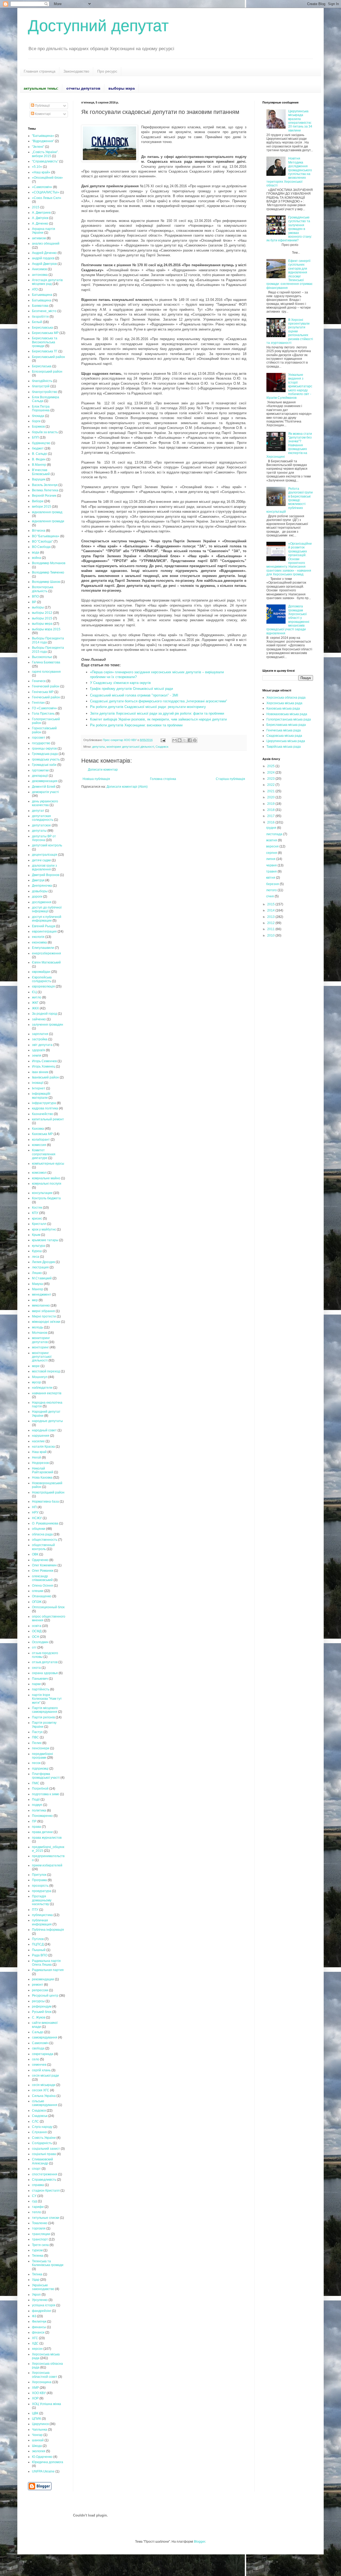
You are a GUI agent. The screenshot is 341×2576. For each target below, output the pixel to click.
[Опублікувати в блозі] (180, 740)
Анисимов (39, 269)
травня (272, 871)
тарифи (38, 2207)
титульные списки (46, 2218)
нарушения (41, 1436)
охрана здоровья (45, 1673)
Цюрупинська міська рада (286, 741)
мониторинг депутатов (41, 1340)
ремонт (38, 1985)
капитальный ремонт (48, 1119)
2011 (271, 929)
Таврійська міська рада (284, 747)
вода (36, 552)
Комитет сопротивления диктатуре (44, 1154)
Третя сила (40, 2245)
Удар (36, 2280)
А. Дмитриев (41, 213)
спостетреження (45, 2174)
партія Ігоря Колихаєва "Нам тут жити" (47, 1699)
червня (272, 865)
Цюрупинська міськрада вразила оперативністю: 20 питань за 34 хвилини (300, 121)
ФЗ (34, 2316)
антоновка (40, 275)
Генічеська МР (43, 692)
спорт (36, 2169)
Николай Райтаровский (43, 1470)
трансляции (41, 2234)
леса (36, 1257)
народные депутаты (47, 1421)
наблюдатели (42, 1388)
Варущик (39, 479)
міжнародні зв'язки (46, 1322)
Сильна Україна (44, 2096)
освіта (37, 1626)
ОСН (36, 1637)
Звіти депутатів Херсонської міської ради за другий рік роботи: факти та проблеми (157, 713)
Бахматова (40, 306)
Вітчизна (39, 531)
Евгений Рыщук (44, 926)
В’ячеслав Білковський (41, 472)
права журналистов (47, 1838)
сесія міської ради (45, 2076)
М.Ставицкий (42, 1278)
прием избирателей (47, 1865)
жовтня (272, 840)
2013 (271, 917)
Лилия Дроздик (43, 1262)
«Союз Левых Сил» (47, 198)
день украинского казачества (45, 803)
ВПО (35, 596)
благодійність (42, 381)
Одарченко (40, 1560)
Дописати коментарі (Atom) (127, 787)
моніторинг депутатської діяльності (130, 747)
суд (34, 2201)
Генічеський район (46, 697)
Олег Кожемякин (44, 1565)
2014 (271, 910)
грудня (272, 828)
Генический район (46, 686)
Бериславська (42, 328)
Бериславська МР (45, 333)
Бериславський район (48, 357)
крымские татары (45, 1240)
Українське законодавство (43, 2287)
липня (271, 859)
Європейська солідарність (42, 979)
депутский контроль (47, 845)
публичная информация (42, 1922)
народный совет (44, 1430)
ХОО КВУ (39, 2393)
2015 (36, 207)
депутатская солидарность (43, 818)
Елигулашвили (43, 948)
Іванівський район (45, 1077)
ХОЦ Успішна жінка (46, 2404)
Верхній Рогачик (44, 496)
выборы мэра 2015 (46, 629)
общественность (45, 1540)
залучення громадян (48, 1025)
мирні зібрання (43, 1311)
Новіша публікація (96, 779)
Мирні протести (44, 1316)
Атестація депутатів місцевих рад (47, 282)
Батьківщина (42, 300)
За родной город (44, 1014)
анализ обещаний (46, 244)
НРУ (35, 1512)
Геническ (39, 681)
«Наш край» (41, 172)
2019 (271, 804)
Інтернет (39, 1088)
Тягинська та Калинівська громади (48, 2263)
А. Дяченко (40, 224)
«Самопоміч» (42, 187)
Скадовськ (40, 2116)
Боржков (38, 427)
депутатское (41, 825)
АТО (35, 289)
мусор (36, 1382)
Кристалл (39, 1224)
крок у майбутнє (44, 1229)
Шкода (37, 2446)
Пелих (37, 1743)
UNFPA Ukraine (43, 2471)
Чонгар (37, 2435)
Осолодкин (40, 1642)
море (36, 1366)
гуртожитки (40, 770)
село (36, 2059)
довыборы (40, 891)
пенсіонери (41, 1748)
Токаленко (40, 2223)
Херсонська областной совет (45, 2375)
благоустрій (41, 386)
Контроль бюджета (46, 1198)
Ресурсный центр (45, 1996)
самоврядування (45, 2037)
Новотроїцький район (48, 1492)
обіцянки (39, 1529)
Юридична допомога (48, 2462)
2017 (271, 816)
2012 (271, 923)
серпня (272, 853)
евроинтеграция (44, 931)
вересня (273, 846)
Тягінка (37, 2274)
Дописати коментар (103, 770)
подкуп (37, 1805)
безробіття (40, 317)
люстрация (40, 1267)
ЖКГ (35, 1003)
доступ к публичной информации (47, 919)
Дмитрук (38, 880)
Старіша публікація (230, 779)
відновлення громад (47, 512)
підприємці (40, 1769)
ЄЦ (34, 992)
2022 (271, 785)
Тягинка (38, 2256)
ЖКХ (35, 1008)
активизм (39, 238)
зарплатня (40, 1034)
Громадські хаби (44, 765)
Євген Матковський (46, 962)
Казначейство (42, 1114)
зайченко (39, 1019)
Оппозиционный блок (48, 1607)
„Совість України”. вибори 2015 (45, 154)
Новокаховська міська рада (287, 714)
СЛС (35, 2121)
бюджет (38, 448)
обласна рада (42, 1534)
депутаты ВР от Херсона (44, 838)
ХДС (35, 2343)
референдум (42, 2006)
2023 (271, 779)
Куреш (37, 1251)
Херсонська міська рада (284, 703)
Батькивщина (42, 295)
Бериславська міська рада (286, 725)
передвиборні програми (42, 1756)
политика (39, 1810)
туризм (37, 2250)
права (36, 1827)
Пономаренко (42, 1816)
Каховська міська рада (283, 708)
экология (39, 2451)
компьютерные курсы (48, 1164)
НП (34, 1507)
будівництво (41, 443)
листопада (275, 834)
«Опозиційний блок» (47, 178)
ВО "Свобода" (42, 542)
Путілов (38, 1939)
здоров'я (38, 1050)
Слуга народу (42, 2127)
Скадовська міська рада (284, 736)
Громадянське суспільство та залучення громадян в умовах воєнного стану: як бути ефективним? (289, 229)
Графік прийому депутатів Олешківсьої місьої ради (131, 689)
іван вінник (40, 1072)
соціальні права (44, 2154)
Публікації (42, 106)
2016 (271, 822)
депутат (38, 811)
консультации (42, 1193)
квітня (271, 878)
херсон (37, 2349)
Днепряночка (42, 886)
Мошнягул (40, 1377)
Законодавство (76, 71)
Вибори (38, 501)
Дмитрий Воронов (46, 875)
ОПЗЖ (37, 1602)
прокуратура (42, 1891)
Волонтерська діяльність (43, 589)
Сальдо (38, 2032)
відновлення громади (48, 521)
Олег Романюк (43, 1571)
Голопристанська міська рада (289, 719)
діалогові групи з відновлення (44, 867)
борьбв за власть (45, 432)
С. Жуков (39, 2017)
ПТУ (35, 1910)
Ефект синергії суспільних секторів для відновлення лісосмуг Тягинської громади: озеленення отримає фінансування (289, 274)
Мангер (38, 1289)
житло (37, 997)
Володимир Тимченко (48, 572)
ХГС (35, 2338)
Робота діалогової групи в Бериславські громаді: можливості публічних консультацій (290, 500)
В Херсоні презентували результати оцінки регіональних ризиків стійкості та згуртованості (290, 331)
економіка (39, 942)
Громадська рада (45, 754)
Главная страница (40, 71)
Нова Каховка (42, 1478)
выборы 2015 (42, 618)
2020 (271, 797)
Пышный (39, 1950)
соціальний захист (46, 2149)
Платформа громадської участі (46, 1776)
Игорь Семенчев (44, 1061)
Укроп (36, 2295)
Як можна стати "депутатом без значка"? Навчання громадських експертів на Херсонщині (289, 445)
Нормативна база (45, 1502)
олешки (38, 1591)
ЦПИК (36, 2419)
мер (35, 1300)
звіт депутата (42, 1045)
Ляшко (37, 1273)
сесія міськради (44, 2085)
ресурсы (38, 2001)
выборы (38, 607)
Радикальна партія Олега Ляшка (46, 1963)
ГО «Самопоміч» (44, 708)
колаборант (41, 1140)
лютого (272, 890)
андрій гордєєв (43, 258)
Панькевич (40, 1679)
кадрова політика (45, 1108)
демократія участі (45, 792)
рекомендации (43, 1979)
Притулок (39, 1875)
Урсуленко (40, 2300)
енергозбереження (46, 953)
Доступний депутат (98, 26)
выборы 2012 (42, 613)
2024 (271, 773)
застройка (40, 1039)
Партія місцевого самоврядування (45, 1710)
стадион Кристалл (46, 2191)
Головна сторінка (163, 779)
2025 (271, 766)
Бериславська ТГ (45, 351)
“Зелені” (38, 147)
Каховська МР (42, 1134)
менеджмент (42, 1295)
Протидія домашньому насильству (42, 1900)
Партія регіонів (43, 1717)
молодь (38, 1327)
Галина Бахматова (46, 662)
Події (36, 1799)
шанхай (38, 2440)
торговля (39, 2228)
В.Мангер (39, 465)
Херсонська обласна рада (286, 698)
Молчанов (40, 1333)
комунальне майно (46, 1178)
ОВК (35, 1554)
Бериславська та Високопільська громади (45, 342)
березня (273, 884)
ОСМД (37, 1631)
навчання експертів (47, 1393)
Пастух (37, 1732)
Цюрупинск (40, 2424)
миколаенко (41, 1305)
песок (36, 1763)
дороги (37, 897)
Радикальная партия (48, 1970)
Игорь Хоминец (44, 1066)
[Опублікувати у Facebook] (190, 740)
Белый (37, 322)
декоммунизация (45, 781)
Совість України (44, 2138)
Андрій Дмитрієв (44, 264)
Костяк (37, 1208)
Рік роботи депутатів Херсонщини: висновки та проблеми (136, 725)
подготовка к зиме (46, 1794)
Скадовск (162, 747)
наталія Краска (43, 1447)
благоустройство (45, 392)
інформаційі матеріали (41, 1096)
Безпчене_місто (44, 311)
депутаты (99, 747)
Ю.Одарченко (42, 2457)
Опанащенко (42, 1596)
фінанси (38, 2332)
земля (37, 1056)
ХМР (35, 2388)
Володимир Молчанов (49, 563)
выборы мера (42, 624)
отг (34, 1647)
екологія (38, 937)
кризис (37, 1219)
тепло (36, 2212)
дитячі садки (41, 860)
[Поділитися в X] (185, 740)
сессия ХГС (41, 2090)
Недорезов (40, 1463)
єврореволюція (43, 986)
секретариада (43, 2054)
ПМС (36, 1783)
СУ (34, 2196)
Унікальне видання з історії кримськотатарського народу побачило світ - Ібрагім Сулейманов (289, 386)
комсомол (39, 1173)
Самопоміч (40, 2043)
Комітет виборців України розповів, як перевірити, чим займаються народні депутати (158, 719)
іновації (38, 1083)
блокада (38, 416)
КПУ (35, 1213)
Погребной (40, 1789)
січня (270, 896)
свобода (38, 2048)
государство (41, 743)
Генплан (38, 703)
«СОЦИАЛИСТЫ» (46, 192)
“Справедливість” (45, 161)
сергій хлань (41, 2070)
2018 (271, 810)
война (36, 558)
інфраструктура (44, 1103)
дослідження (42, 902)
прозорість (40, 1886)
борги (36, 421)
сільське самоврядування (45, 2103)
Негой (36, 1458)
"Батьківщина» (43, 136)
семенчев (39, 2065)
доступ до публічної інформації (47, 909)
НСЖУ (37, 1518)
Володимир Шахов (46, 582)
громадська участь (46, 759)
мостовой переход (46, 1371)
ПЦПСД (38, 1944)
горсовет (39, 738)
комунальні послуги (47, 1184)
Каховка (38, 1129)
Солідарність (42, 2143)
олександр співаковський (42, 1578)
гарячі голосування (46, 672)
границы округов (44, 748)
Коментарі (42, 114)
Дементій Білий (44, 787)
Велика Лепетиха (45, 490)
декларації (40, 776)
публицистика (42, 1915)
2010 (271, 935)
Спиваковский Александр (42, 2161)
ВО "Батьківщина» (46, 536)
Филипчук (39, 2322)
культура (38, 1246)
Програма (39, 1880)
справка (38, 2185)
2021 (271, 791)
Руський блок (42, 2012)
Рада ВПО (40, 1955)
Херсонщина (42, 2382)
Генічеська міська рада (284, 730)
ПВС (35, 1737)
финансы (39, 2327)
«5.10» (37, 167)
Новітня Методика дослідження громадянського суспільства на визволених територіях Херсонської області (289, 172)
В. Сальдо (40, 454)
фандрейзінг (42, 2311)
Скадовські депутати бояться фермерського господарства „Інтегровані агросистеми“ (159, 701)
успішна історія (44, 2305)
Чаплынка (40, 2430)
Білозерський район (47, 372)
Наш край (39, 1452)
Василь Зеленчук (45, 485)
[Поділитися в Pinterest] (195, 740)
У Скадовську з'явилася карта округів (120, 683)
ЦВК (35, 2413)
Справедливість (44, 2180)
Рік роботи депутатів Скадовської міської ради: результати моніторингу (148, 707)
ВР (34, 602)
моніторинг (40, 1347)
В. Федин (39, 459)
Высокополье (42, 657)
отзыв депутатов (45, 1662)
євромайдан (41, 972)
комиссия (39, 1145)
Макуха (37, 1284)
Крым (36, 1235)
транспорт (40, 2239)
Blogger (200, 2542)
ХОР (35, 2398)
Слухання (39, 2132)
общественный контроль (43, 1547)
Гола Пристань (43, 714)
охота (36, 1668)
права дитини (42, 1832)
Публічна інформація (48, 1930)
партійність (41, 1689)
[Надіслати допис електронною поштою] (163, 740)
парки (36, 1684)
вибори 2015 (42, 507)
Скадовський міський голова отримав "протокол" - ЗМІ (134, 695)
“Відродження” (43, 141)
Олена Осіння (42, 1586)
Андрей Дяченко (44, 253)
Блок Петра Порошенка (41, 408)
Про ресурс (107, 71)
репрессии (40, 1990)
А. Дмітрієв (40, 218)
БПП (35, 437)
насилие (38, 1441)
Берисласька (42, 366)
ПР (34, 1821)
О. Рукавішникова (45, 1523)
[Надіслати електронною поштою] (174, 740)
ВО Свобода (41, 547)
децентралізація (45, 855)
